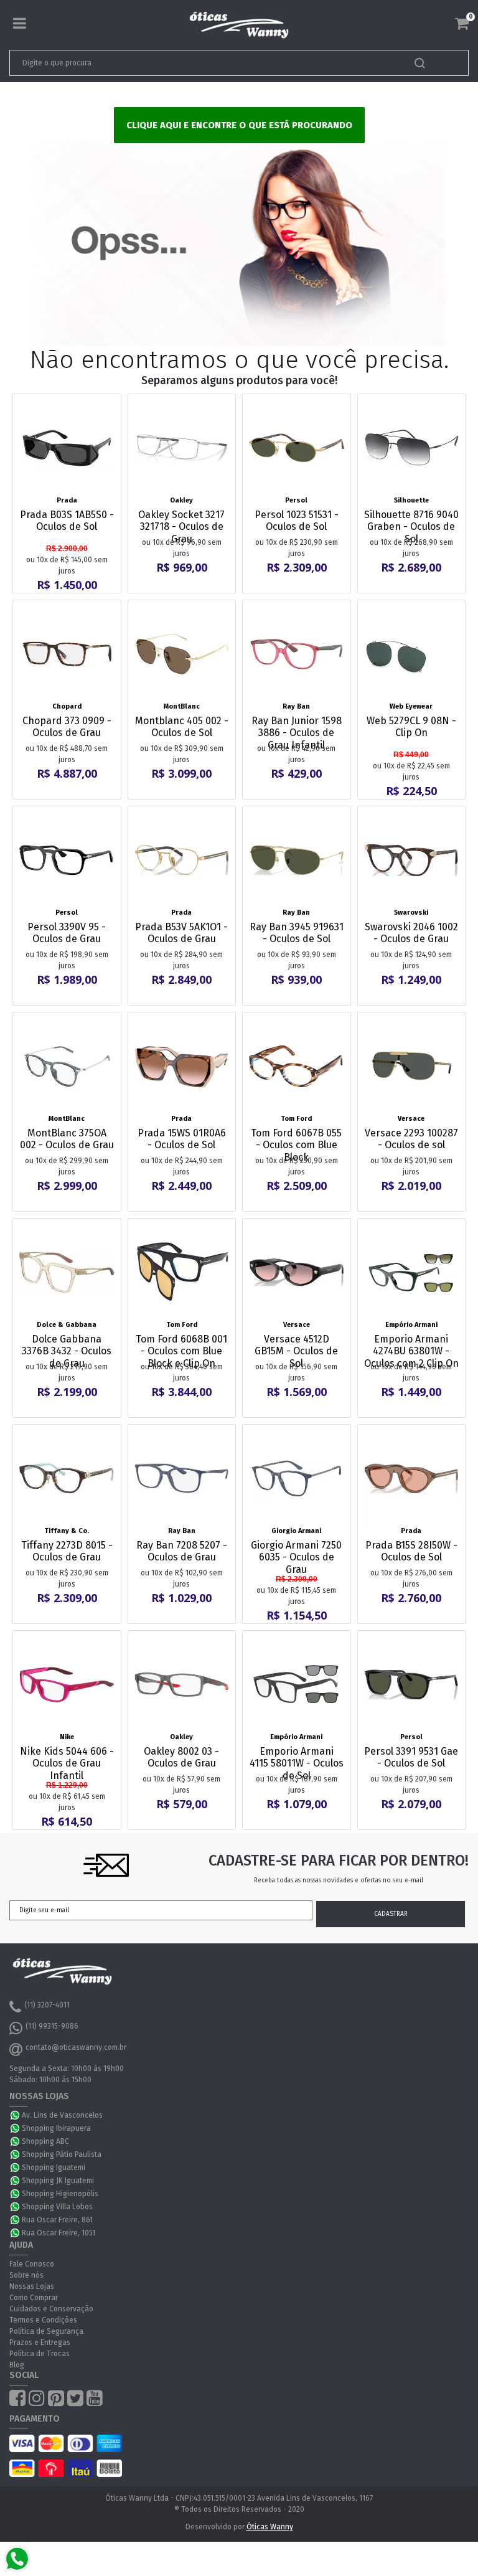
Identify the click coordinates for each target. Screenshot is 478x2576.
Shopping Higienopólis (60, 2194)
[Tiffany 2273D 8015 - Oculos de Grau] (67, 1479)
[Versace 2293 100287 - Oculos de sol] (412, 1066)
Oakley (181, 500)
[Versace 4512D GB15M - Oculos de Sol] (297, 1272)
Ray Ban (296, 706)
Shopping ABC (45, 2141)
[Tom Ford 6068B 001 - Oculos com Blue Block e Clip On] (182, 1272)
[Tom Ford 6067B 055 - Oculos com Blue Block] (297, 1066)
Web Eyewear (411, 706)
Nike (67, 1737)
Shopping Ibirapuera (56, 2128)
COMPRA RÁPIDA (75, 484)
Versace (411, 1119)
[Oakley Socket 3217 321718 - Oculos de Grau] (182, 448)
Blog (17, 2365)
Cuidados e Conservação (51, 2309)
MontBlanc (182, 706)
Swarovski (411, 913)
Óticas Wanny (270, 2527)
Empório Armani (411, 1325)
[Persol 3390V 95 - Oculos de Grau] (67, 860)
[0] (462, 24)
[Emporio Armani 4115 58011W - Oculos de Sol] (297, 1685)
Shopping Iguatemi (54, 2168)
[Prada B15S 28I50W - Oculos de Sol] (412, 1479)
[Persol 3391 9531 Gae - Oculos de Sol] (412, 1685)
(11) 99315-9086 (52, 2026)
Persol (296, 500)
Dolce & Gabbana (67, 1325)
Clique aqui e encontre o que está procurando (239, 125)
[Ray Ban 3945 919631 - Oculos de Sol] (297, 860)
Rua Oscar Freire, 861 (57, 2220)
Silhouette (411, 500)
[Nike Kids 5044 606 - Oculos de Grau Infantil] (67, 1685)
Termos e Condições (43, 2320)
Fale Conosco (32, 2264)
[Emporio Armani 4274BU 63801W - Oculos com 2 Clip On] (412, 1272)
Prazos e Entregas (40, 2342)
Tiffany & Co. (67, 1531)
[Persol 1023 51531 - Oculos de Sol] (297, 448)
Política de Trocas (40, 2354)
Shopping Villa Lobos (57, 2207)
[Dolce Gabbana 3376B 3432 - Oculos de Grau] (67, 1272)
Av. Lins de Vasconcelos (62, 2115)
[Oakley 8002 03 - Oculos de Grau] (182, 1685)
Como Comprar (34, 2298)
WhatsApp (16, 2115)
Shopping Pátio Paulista (62, 2154)
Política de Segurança (46, 2331)
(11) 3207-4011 (47, 2005)
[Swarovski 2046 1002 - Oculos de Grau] (412, 860)
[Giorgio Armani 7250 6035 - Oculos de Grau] (297, 1479)
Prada (67, 500)
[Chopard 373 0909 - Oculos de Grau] (67, 654)
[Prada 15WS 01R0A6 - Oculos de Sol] (182, 1066)
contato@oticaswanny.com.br (76, 2047)
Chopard (67, 706)
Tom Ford (296, 1119)
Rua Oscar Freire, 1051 (59, 2233)
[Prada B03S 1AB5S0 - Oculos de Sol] (67, 448)
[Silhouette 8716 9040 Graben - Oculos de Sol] (412, 448)
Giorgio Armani (296, 1531)
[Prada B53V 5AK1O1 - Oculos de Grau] (182, 860)
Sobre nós (26, 2275)
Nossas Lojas (32, 2286)
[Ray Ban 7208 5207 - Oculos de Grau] (182, 1479)
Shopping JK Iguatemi (58, 2181)
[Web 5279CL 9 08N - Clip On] (412, 654)
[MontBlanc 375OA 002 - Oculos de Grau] (67, 1066)
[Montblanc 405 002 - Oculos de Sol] (182, 654)
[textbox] (194, 63)
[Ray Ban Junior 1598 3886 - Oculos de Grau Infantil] (297, 654)
